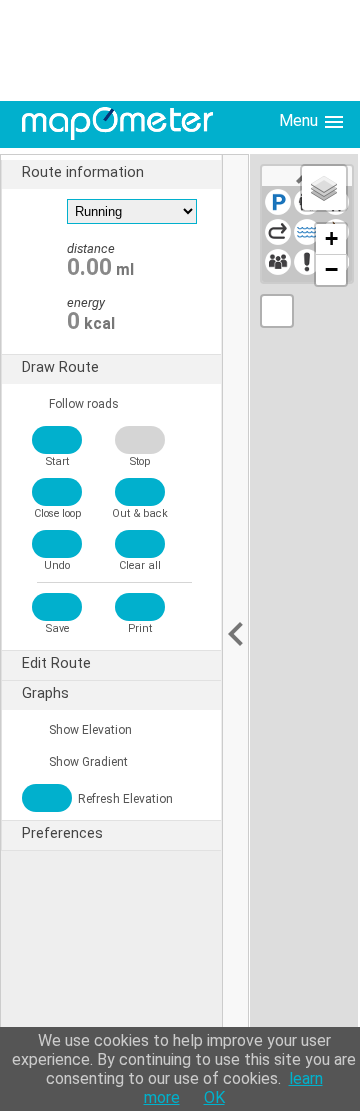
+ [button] (331, 238)
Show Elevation (89, 730)
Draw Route (60, 367)
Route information (83, 172)
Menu (300, 120)
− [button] (331, 269)
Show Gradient (87, 762)
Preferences (62, 833)
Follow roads (82, 404)
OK (214, 1097)
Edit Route (56, 663)
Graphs (45, 693)
